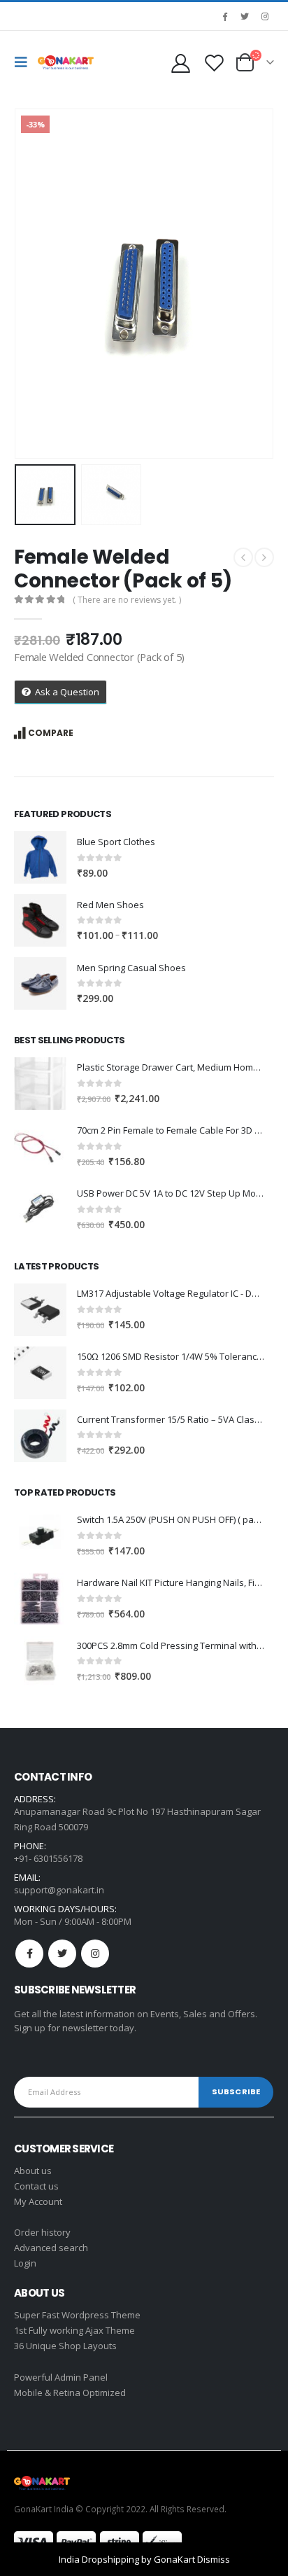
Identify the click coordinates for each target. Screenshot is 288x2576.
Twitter (62, 1954)
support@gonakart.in (59, 1890)
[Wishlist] (214, 63)
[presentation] (31, 284)
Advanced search (51, 2248)
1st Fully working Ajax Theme (74, 2330)
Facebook (29, 1954)
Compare (51, 733)
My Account (38, 2201)
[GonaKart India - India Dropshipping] (66, 62)
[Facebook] (224, 16)
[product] (40, 857)
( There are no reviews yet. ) (127, 600)
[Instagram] (265, 16)
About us (33, 2171)
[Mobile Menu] (24, 62)
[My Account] (180, 63)
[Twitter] (245, 16)
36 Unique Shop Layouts (65, 2346)
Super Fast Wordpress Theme (77, 2315)
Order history (42, 2232)
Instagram (95, 1954)
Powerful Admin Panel (61, 2377)
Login (25, 2263)
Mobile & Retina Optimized (70, 2393)
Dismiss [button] (214, 2559)
